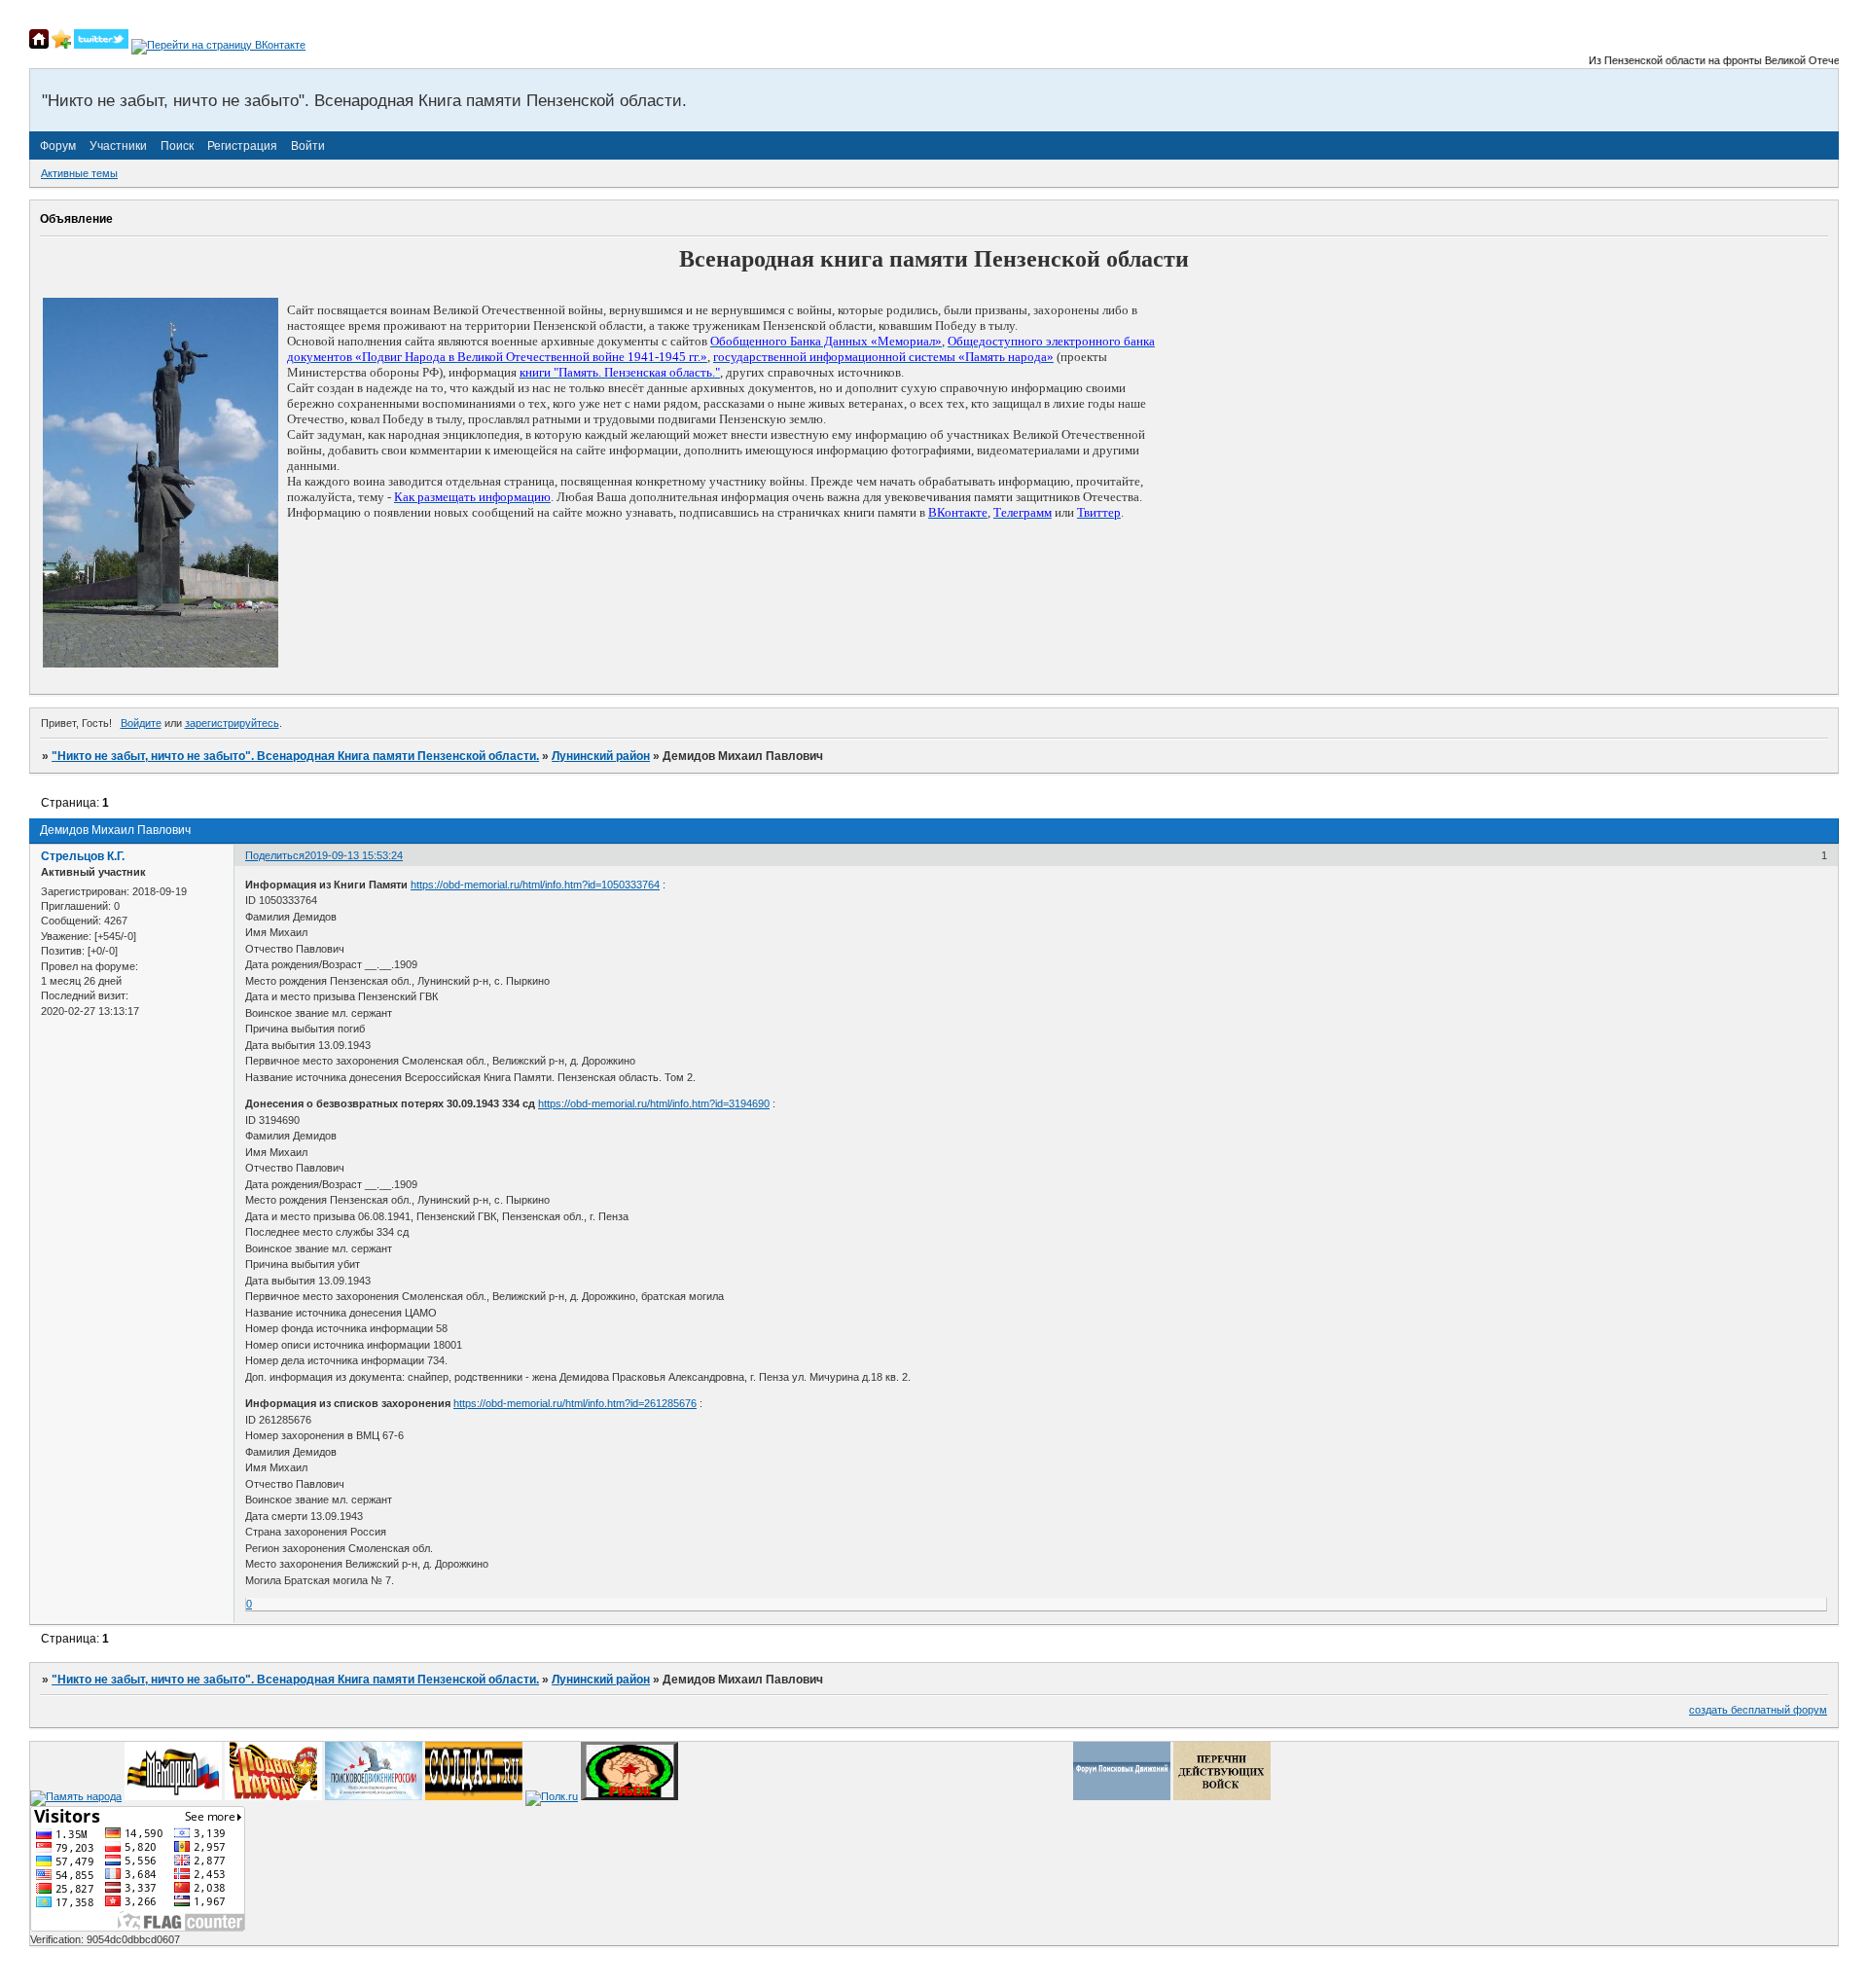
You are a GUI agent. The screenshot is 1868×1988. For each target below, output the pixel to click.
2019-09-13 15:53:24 (354, 855)
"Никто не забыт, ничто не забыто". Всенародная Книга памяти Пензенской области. (295, 756)
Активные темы (79, 173)
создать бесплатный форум (1758, 1710)
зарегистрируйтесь (232, 723)
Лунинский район (601, 756)
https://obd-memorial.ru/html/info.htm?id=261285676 (575, 1403)
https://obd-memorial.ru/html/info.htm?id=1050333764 (535, 885)
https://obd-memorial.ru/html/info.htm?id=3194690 (654, 1103)
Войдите (141, 723)
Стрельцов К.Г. (83, 856)
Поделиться (275, 855)
